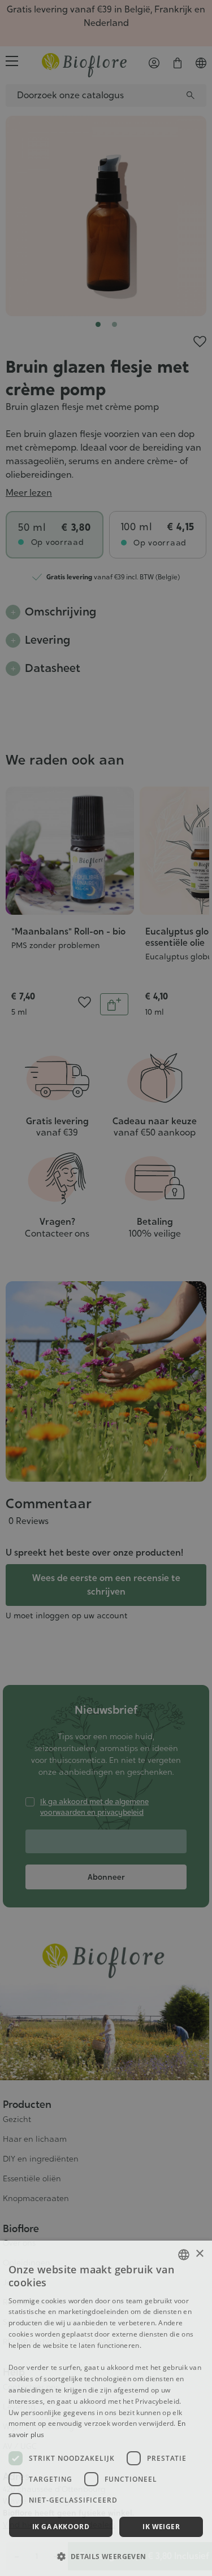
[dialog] (106, 2408)
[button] (106, 2556)
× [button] (199, 2254)
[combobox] (184, 2255)
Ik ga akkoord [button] (61, 2527)
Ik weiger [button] (161, 2527)
